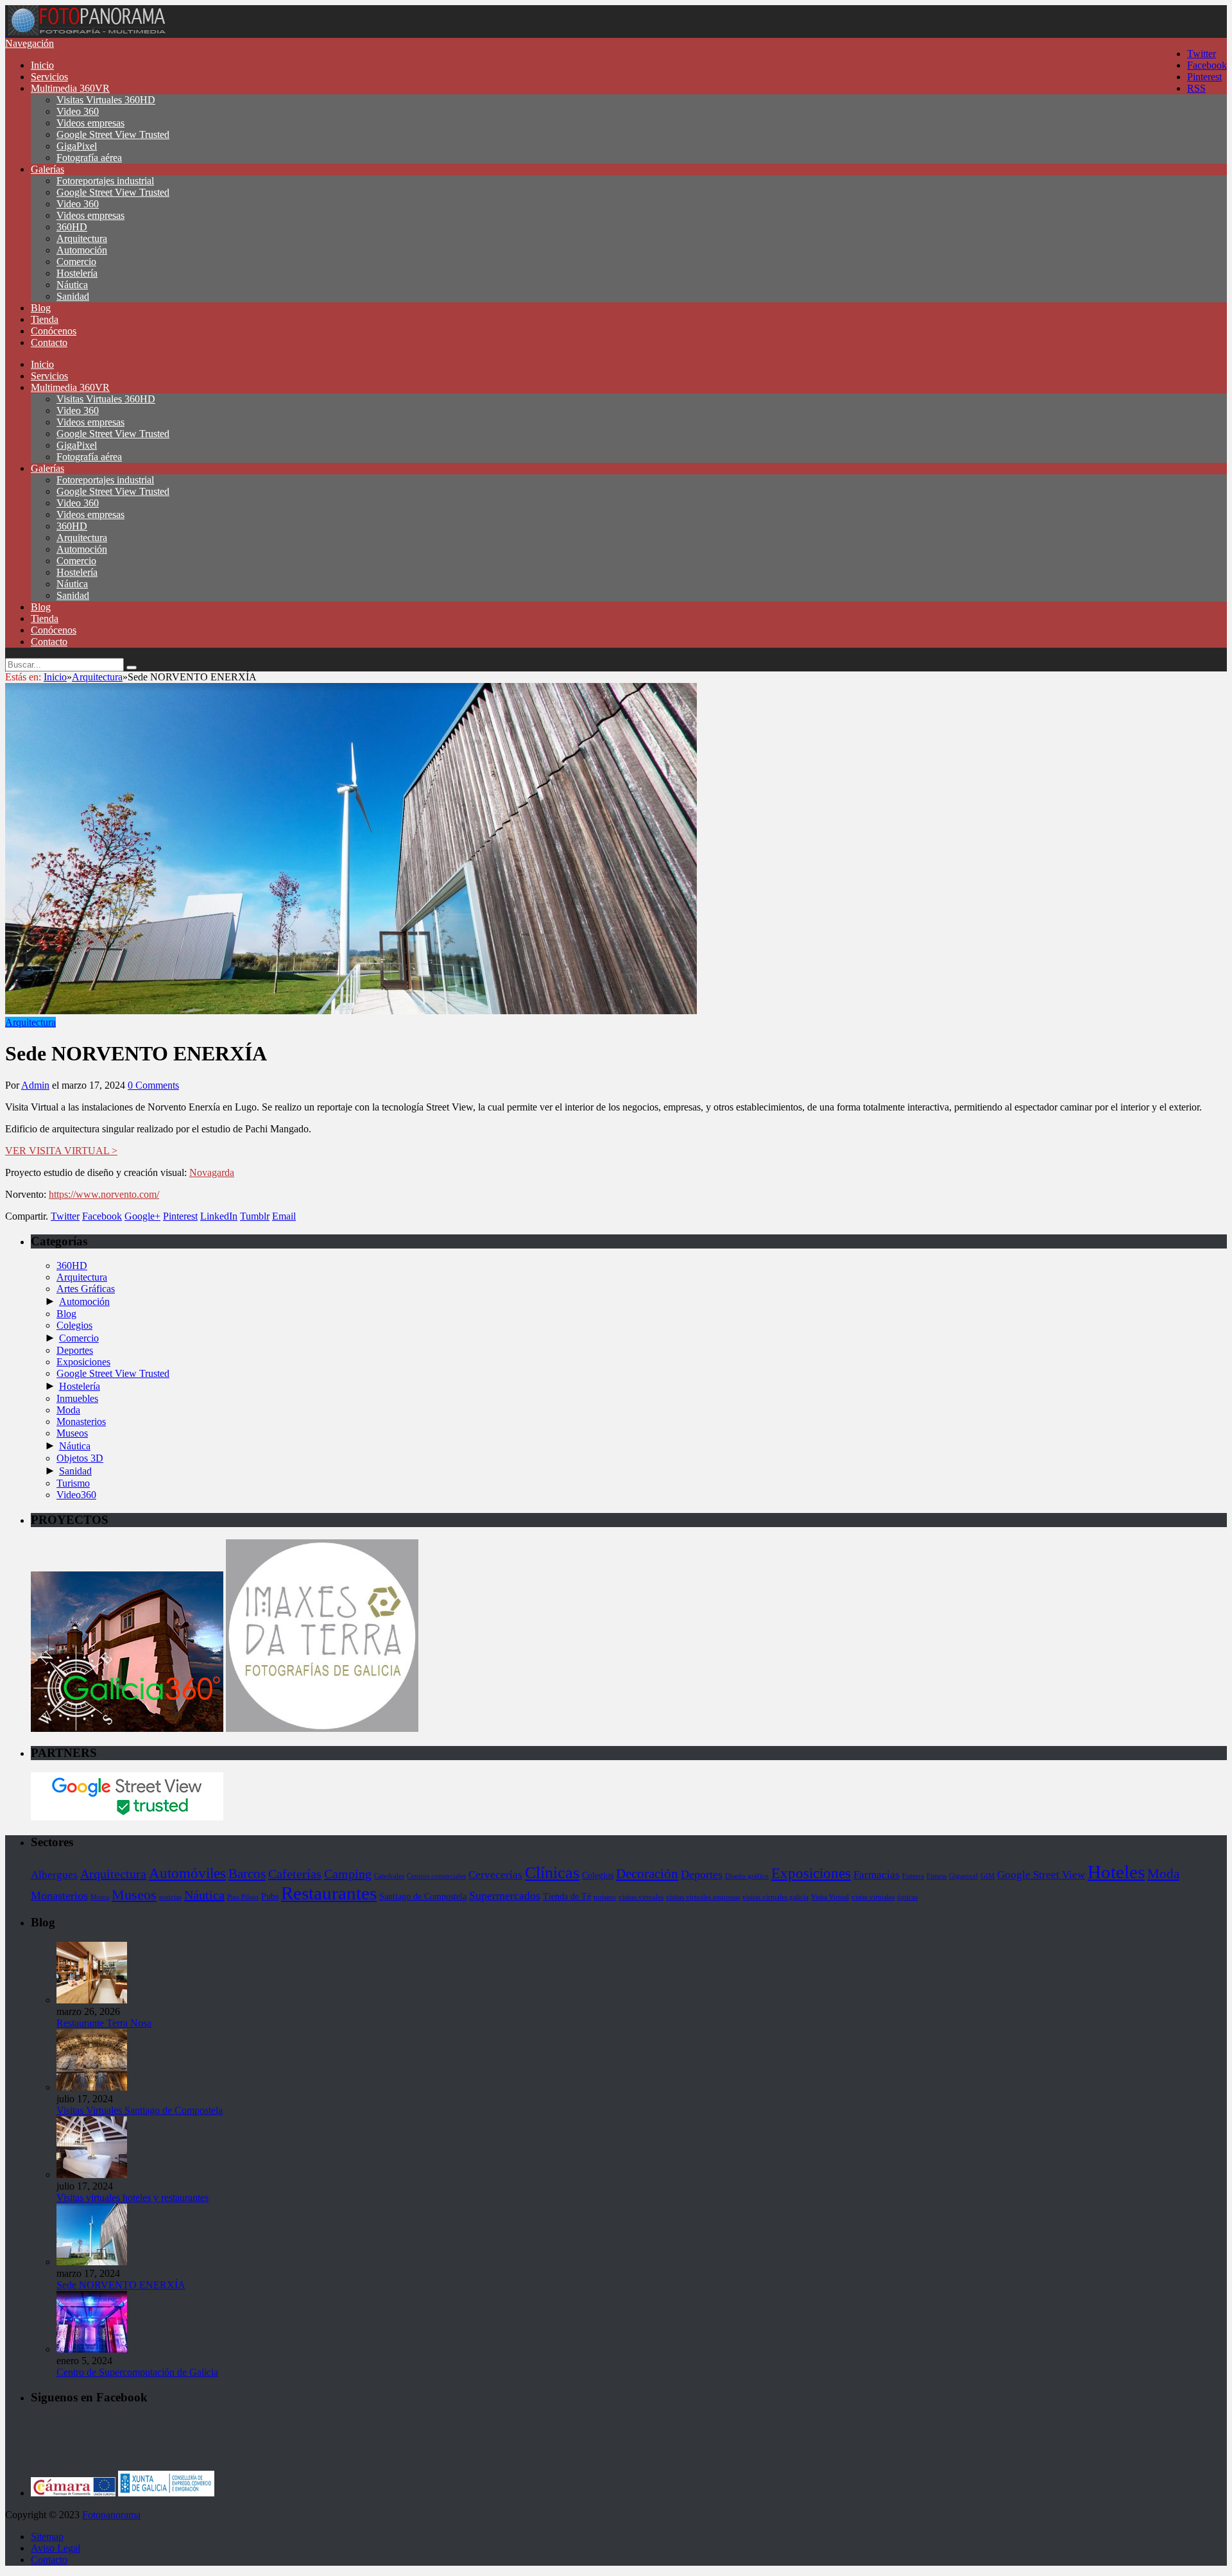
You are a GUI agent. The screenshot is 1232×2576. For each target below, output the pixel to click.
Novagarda (212, 1172)
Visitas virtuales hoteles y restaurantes (133, 2198)
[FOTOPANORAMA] (87, 32)
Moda (68, 1410)
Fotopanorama (111, 2515)
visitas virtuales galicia (775, 1897)
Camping (348, 1874)
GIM (988, 1876)
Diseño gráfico (747, 1876)
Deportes (75, 1350)
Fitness (937, 1876)
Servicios (49, 77)
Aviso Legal (56, 2548)
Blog (41, 308)
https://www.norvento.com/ (104, 1194)
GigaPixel (77, 146)
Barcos (247, 1874)
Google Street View (1041, 1875)
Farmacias (877, 1875)
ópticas (907, 1897)
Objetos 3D (80, 1458)
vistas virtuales (873, 1897)
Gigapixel (963, 1876)
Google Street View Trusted (113, 134)
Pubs (270, 1896)
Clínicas (552, 1873)
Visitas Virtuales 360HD (106, 100)
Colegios (74, 1325)
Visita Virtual (830, 1897)
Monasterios (81, 1422)
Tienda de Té (567, 1896)
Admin (35, 1085)
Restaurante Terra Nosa (104, 2023)
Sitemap (47, 2537)
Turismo (73, 1483)
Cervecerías (495, 1875)
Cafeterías (295, 1874)
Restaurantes (329, 1893)
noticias (170, 1897)
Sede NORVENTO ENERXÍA (121, 2285)
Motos (100, 1897)
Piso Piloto (243, 1897)
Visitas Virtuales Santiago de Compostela (140, 2110)
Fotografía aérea (89, 158)
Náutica (72, 285)
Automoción (82, 250)
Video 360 (78, 111)
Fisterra (913, 1876)
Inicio (42, 65)
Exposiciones (83, 1362)
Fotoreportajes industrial (105, 181)
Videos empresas (90, 123)
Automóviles (187, 1873)
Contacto (49, 342)
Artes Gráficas (86, 1289)
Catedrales (389, 1876)
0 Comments (153, 1085)
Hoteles (1116, 1872)
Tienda (45, 319)
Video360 (76, 1495)
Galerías (47, 169)
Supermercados (505, 1896)
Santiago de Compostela (423, 1896)
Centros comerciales (436, 1876)
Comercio (76, 262)
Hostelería (77, 273)
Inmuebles (77, 1398)
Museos (72, 1433)
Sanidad (73, 296)
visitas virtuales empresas (703, 1897)
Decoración (647, 1874)
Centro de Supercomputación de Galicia (137, 2372)
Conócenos (54, 331)
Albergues (54, 1875)
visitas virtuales (641, 1897)
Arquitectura (82, 238)
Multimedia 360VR (70, 88)
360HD (72, 227)
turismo (605, 1897)
